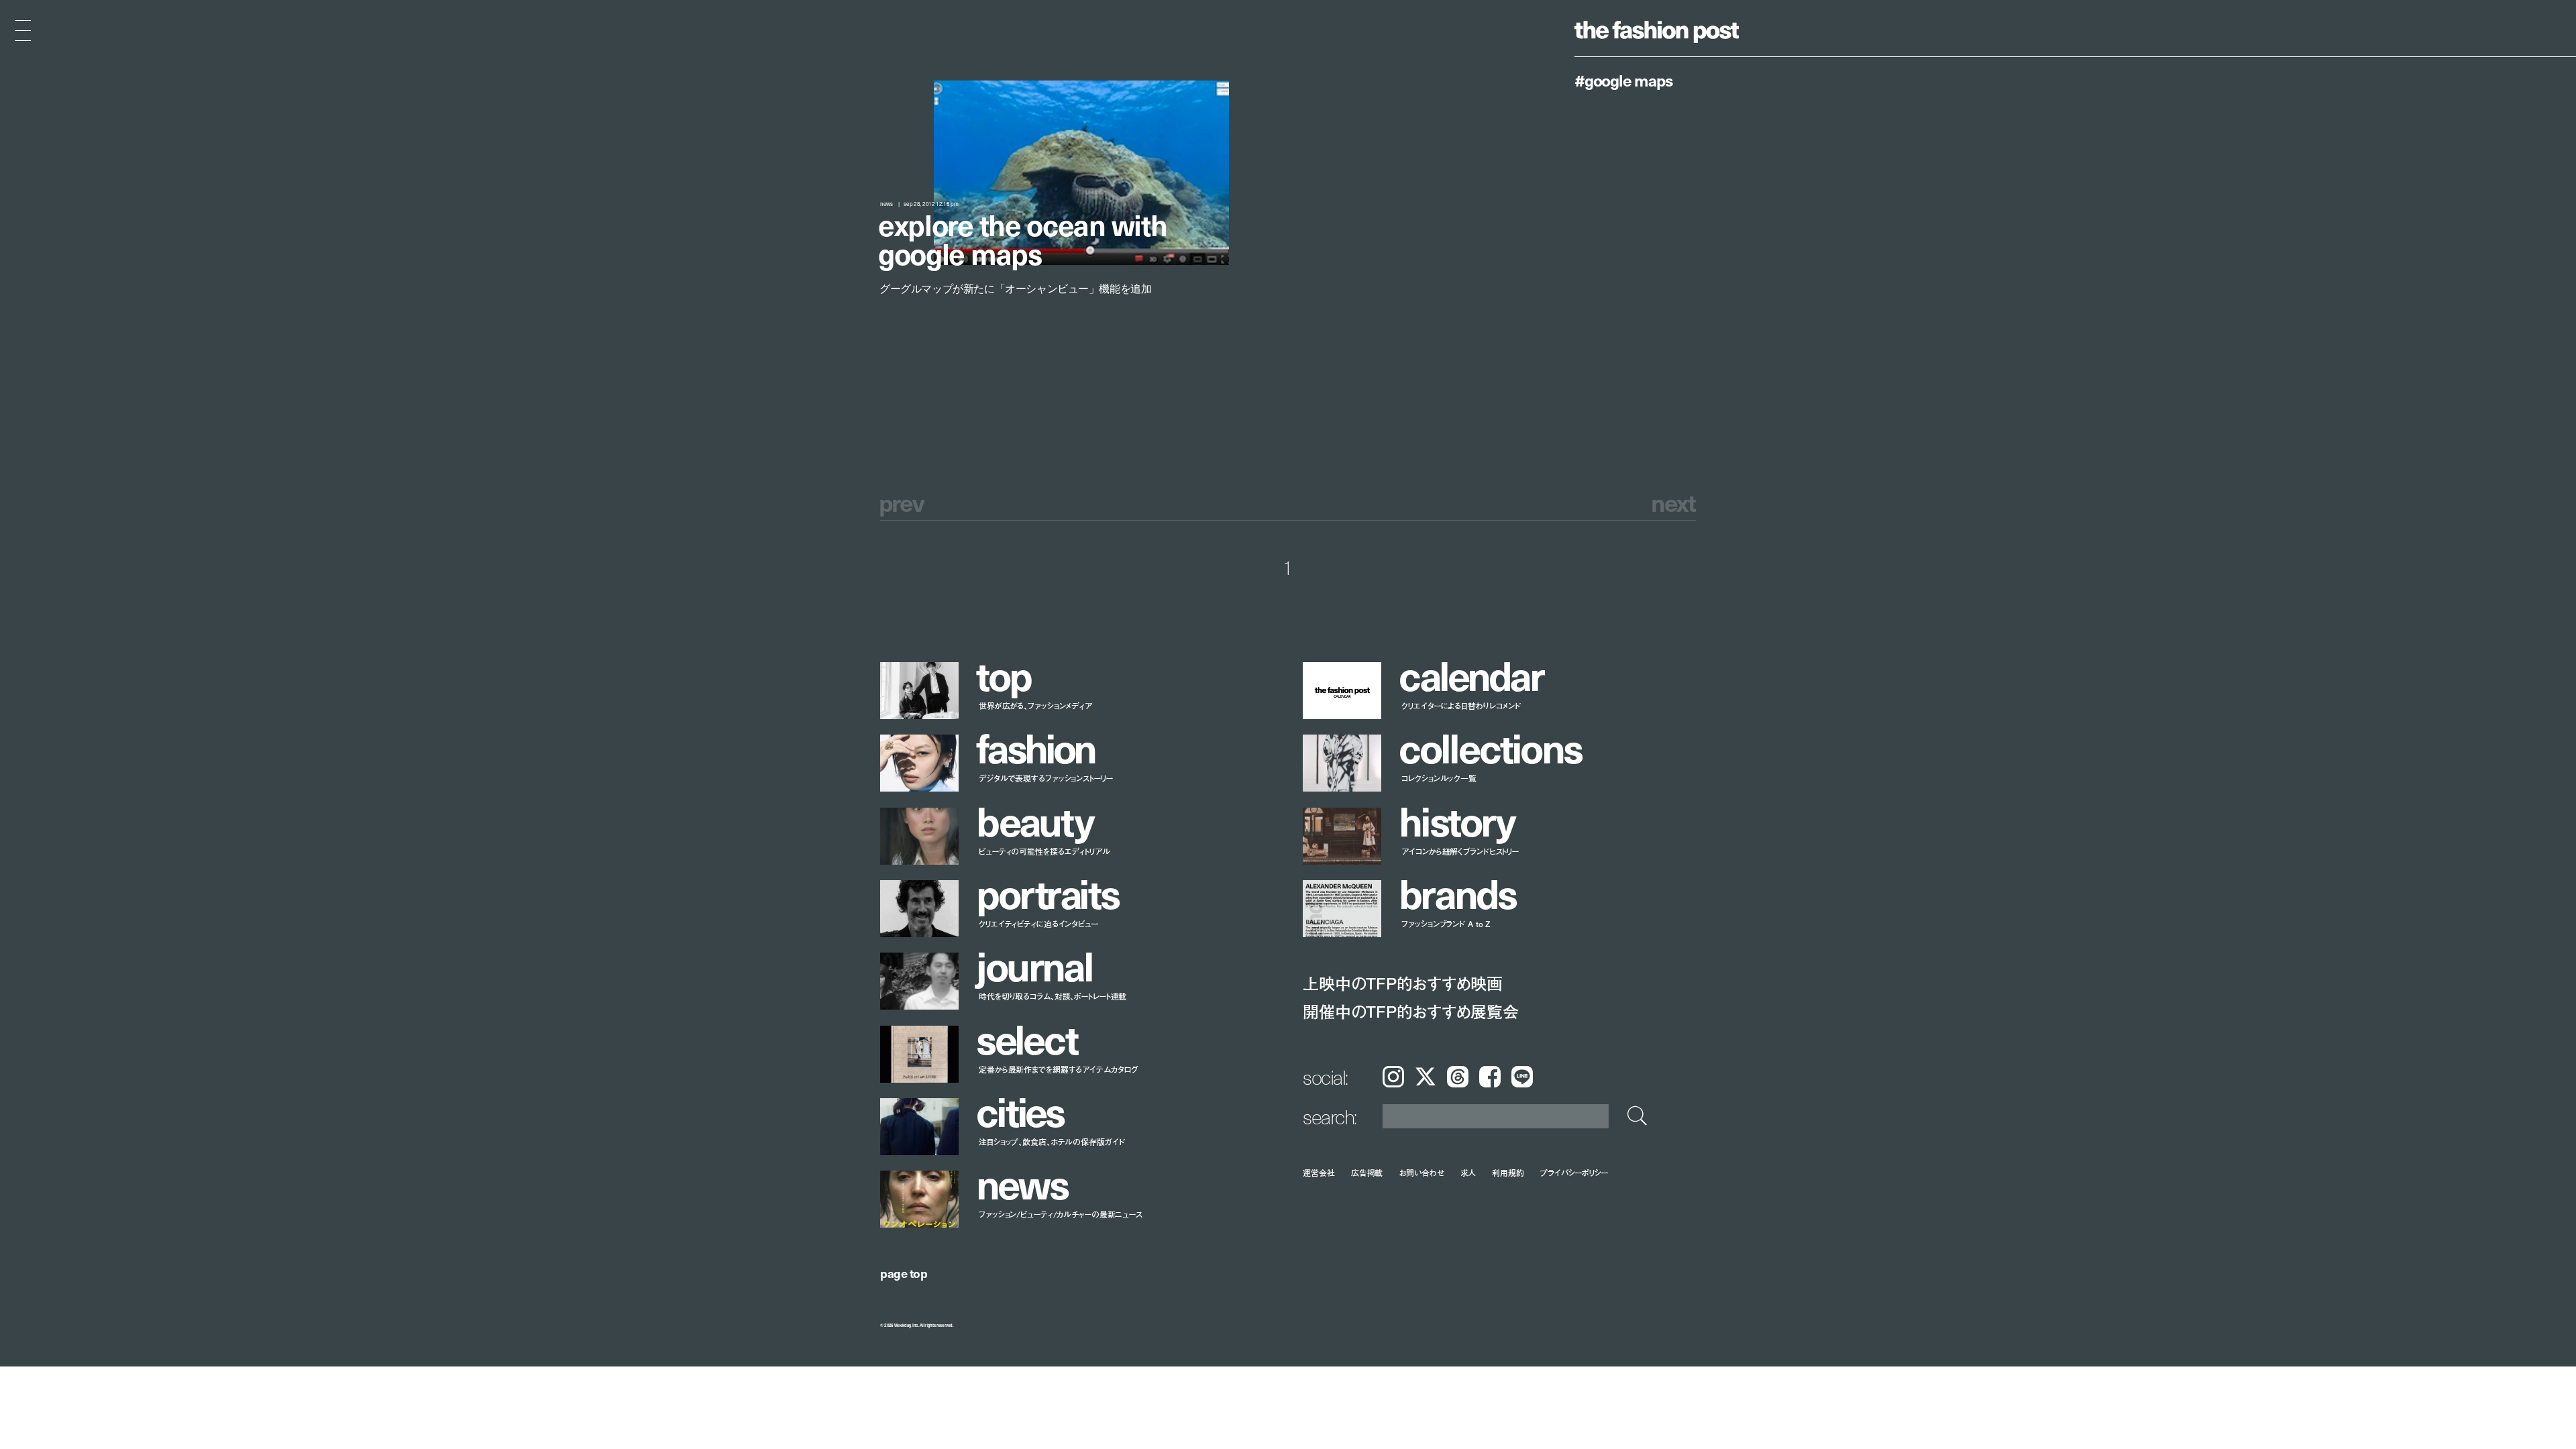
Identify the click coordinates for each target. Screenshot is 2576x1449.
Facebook (1490, 1077)
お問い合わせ (1421, 1172)
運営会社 (1319, 1172)
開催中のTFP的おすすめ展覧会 (1410, 1011)
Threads (1458, 1077)
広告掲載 (1367, 1172)
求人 (1468, 1172)
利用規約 (1508, 1172)
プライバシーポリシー (1574, 1172)
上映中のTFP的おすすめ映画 (1403, 983)
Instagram (1393, 1077)
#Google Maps (1624, 80)
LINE (1522, 1077)
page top (904, 1273)
